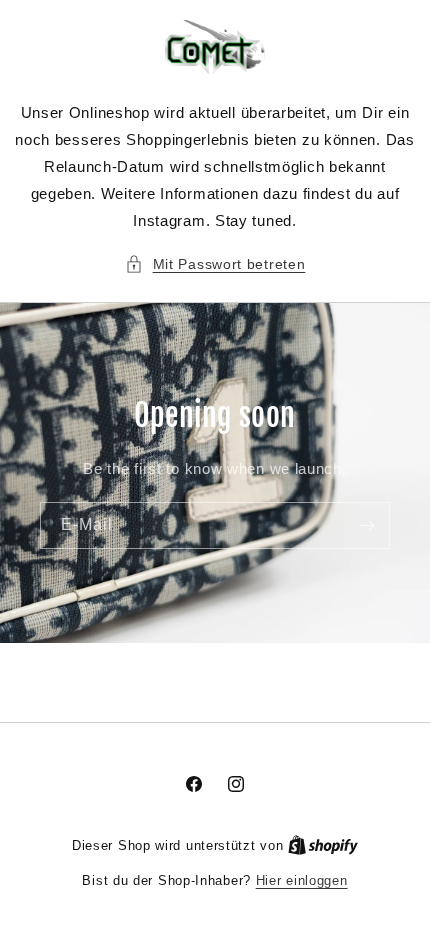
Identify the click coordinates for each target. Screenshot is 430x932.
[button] (215, 264)
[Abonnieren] (367, 525)
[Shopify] (323, 845)
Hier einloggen (302, 880)
